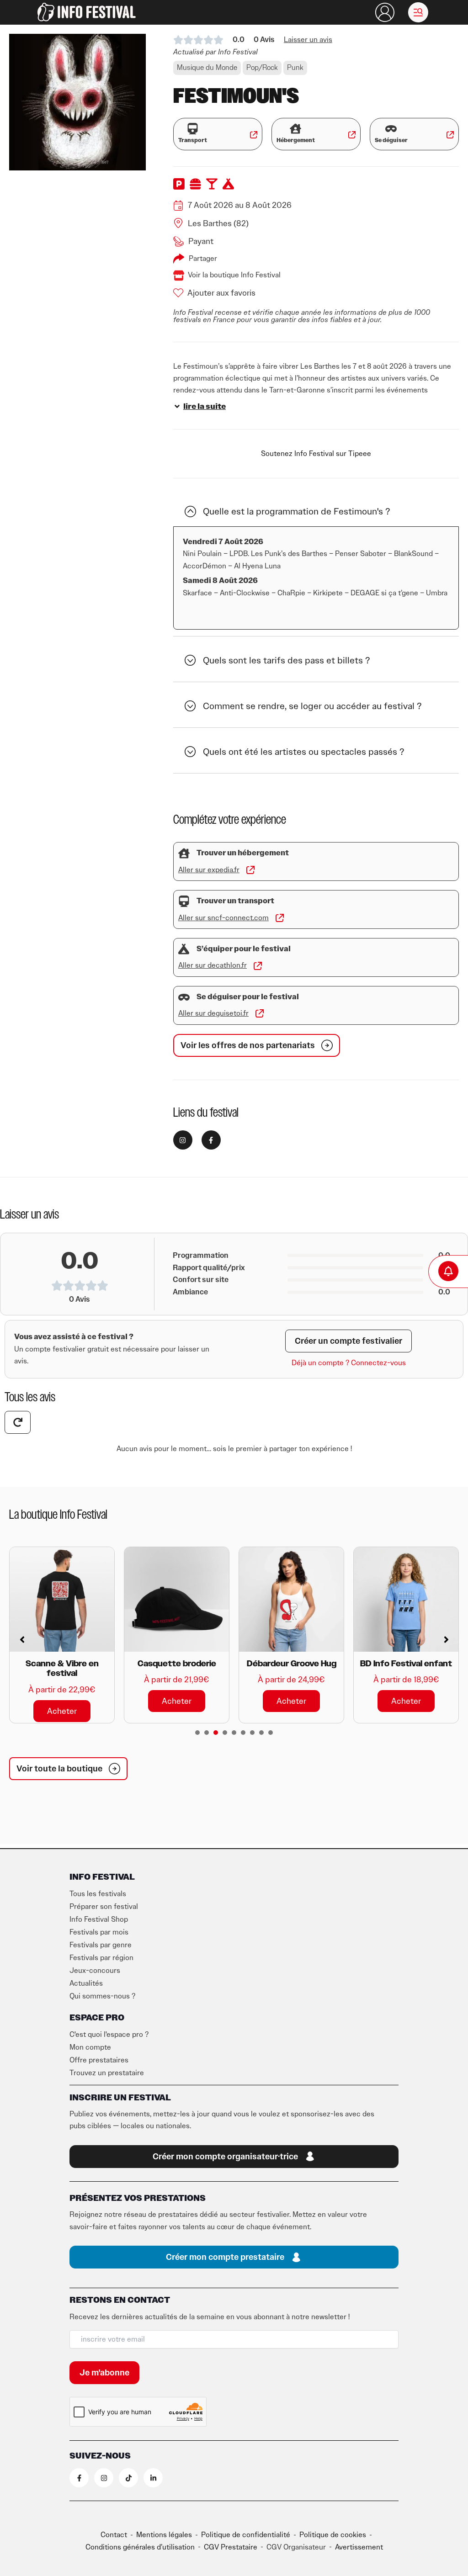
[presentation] (197, 1733)
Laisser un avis (308, 40)
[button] (418, 12)
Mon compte (90, 2047)
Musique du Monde (207, 68)
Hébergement (296, 140)
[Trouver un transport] (184, 901)
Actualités (86, 1983)
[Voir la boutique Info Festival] (179, 276)
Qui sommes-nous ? (102, 1996)
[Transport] (193, 129)
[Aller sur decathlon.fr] (258, 966)
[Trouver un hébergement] (184, 853)
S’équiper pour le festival (244, 949)
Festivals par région (101, 1958)
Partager (203, 259)
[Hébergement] (295, 129)
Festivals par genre (101, 1945)
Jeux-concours (95, 1971)
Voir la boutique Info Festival (234, 275)
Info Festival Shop (99, 1919)
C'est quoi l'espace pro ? (109, 2035)
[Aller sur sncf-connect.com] (280, 918)
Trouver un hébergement (243, 853)
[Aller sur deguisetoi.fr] (260, 1013)
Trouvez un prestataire (107, 2073)
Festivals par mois (99, 1932)
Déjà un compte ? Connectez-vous (349, 1363)
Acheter (62, 1701)
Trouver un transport (235, 901)
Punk (295, 68)
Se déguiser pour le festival (248, 997)
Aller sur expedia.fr (209, 870)
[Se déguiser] (391, 129)
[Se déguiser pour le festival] (184, 997)
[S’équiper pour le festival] (184, 949)
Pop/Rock (262, 68)
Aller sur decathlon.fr (213, 965)
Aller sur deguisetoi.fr (213, 1013)
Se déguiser (391, 140)
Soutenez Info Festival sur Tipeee (316, 454)
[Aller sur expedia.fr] (250, 870)
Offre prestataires (99, 2060)
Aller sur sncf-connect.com (223, 918)
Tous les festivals (98, 1894)
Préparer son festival (104, 1907)
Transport (193, 140)
